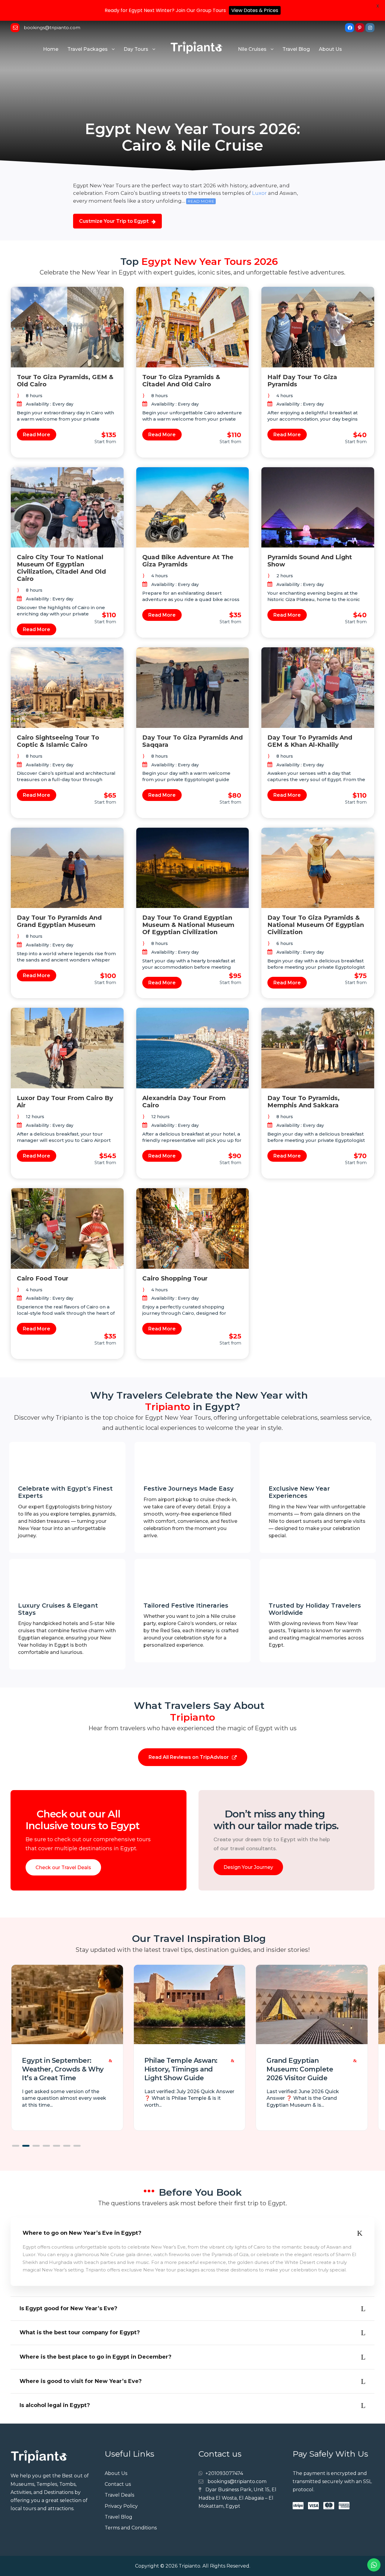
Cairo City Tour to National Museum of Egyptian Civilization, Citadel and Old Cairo (61, 568)
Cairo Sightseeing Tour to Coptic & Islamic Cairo (58, 741)
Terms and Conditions (131, 2528)
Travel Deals (119, 2495)
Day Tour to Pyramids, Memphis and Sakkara (303, 1102)
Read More (201, 201)
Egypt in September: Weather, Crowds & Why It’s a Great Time (63, 2069)
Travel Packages (88, 49)
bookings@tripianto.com (52, 28)
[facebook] (350, 28)
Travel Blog (296, 49)
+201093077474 (224, 2473)
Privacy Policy (121, 2506)
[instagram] (370, 28)
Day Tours (136, 49)
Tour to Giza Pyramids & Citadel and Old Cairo (181, 381)
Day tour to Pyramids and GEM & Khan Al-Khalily (310, 741)
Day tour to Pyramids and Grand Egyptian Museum (59, 921)
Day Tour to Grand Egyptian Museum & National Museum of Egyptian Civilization (188, 925)
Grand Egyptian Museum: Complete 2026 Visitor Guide (300, 2069)
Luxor (259, 193)
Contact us (118, 2484)
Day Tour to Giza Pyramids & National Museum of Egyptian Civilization (316, 925)
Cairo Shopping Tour (175, 1278)
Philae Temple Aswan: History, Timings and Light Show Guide (181, 2069)
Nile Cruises (252, 49)
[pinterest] (360, 28)
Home (51, 49)
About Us (330, 49)
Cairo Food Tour (43, 1278)
